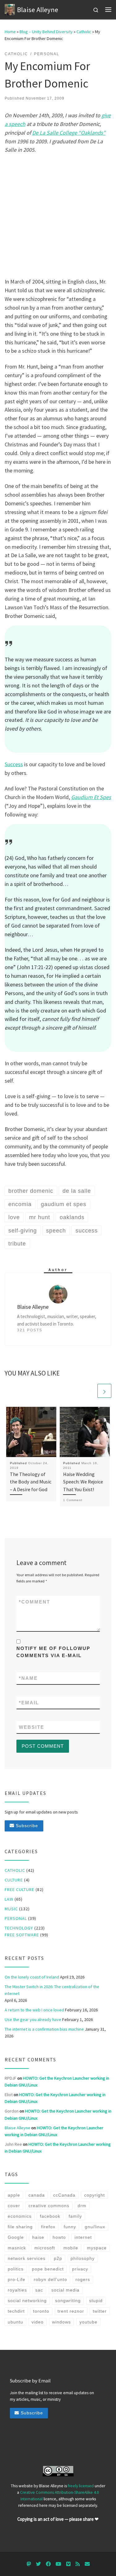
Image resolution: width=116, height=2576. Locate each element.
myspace (97, 2248)
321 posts (30, 1330)
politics (16, 2269)
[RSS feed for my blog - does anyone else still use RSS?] (78, 2564)
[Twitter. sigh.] (38, 2564)
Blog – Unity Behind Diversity (46, 32)
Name (28, 1678)
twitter (100, 2311)
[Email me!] (87, 2564)
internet (83, 2237)
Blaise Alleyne (17, 2128)
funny (70, 2227)
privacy (80, 2269)
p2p (58, 2258)
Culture (14, 1880)
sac (39, 2290)
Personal (16, 1918)
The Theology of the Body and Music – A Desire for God (31, 1482)
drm (82, 2206)
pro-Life (17, 2279)
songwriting (68, 2301)
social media (65, 2290)
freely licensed (81, 2486)
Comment (34, 1602)
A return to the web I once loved (34, 2010)
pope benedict (48, 2269)
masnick (17, 2248)
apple (14, 2195)
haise (38, 2237)
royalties (17, 2290)
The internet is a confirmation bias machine (44, 2029)
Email (29, 1703)
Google (16, 2237)
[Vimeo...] (68, 2564)
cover (14, 2206)
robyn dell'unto (50, 2279)
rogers (83, 2279)
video (38, 2322)
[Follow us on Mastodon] (29, 2564)
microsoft (45, 2248)
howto (59, 2237)
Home (10, 32)
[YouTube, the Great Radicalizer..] (58, 2564)
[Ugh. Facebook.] (48, 2564)
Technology (19, 1928)
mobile (71, 2248)
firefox (48, 2227)
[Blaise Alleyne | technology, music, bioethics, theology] (10, 9)
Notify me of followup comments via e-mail (53, 1652)
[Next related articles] (104, 1391)
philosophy (83, 2258)
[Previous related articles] (90, 1391)
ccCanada (64, 2195)
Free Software (22, 1935)
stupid (96, 2301)
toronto (41, 2311)
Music (11, 1909)
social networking (27, 2301)
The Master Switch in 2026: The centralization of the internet (52, 1990)
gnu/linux (95, 2227)
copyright (95, 2195)
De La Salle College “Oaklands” (69, 133)
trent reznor (71, 2311)
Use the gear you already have (33, 2019)
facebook (50, 2216)
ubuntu (15, 2322)
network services (27, 2258)
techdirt (16, 2311)
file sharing (20, 2227)
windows (61, 2322)
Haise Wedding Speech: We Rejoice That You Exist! (83, 1482)
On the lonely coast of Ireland (32, 1977)
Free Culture (19, 1890)
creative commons (49, 2206)
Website (32, 1727)
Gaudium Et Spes (91, 797)
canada (37, 2195)
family (75, 2216)
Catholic (84, 32)
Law (9, 1899)
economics (20, 2216)
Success (14, 764)
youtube (88, 2322)
